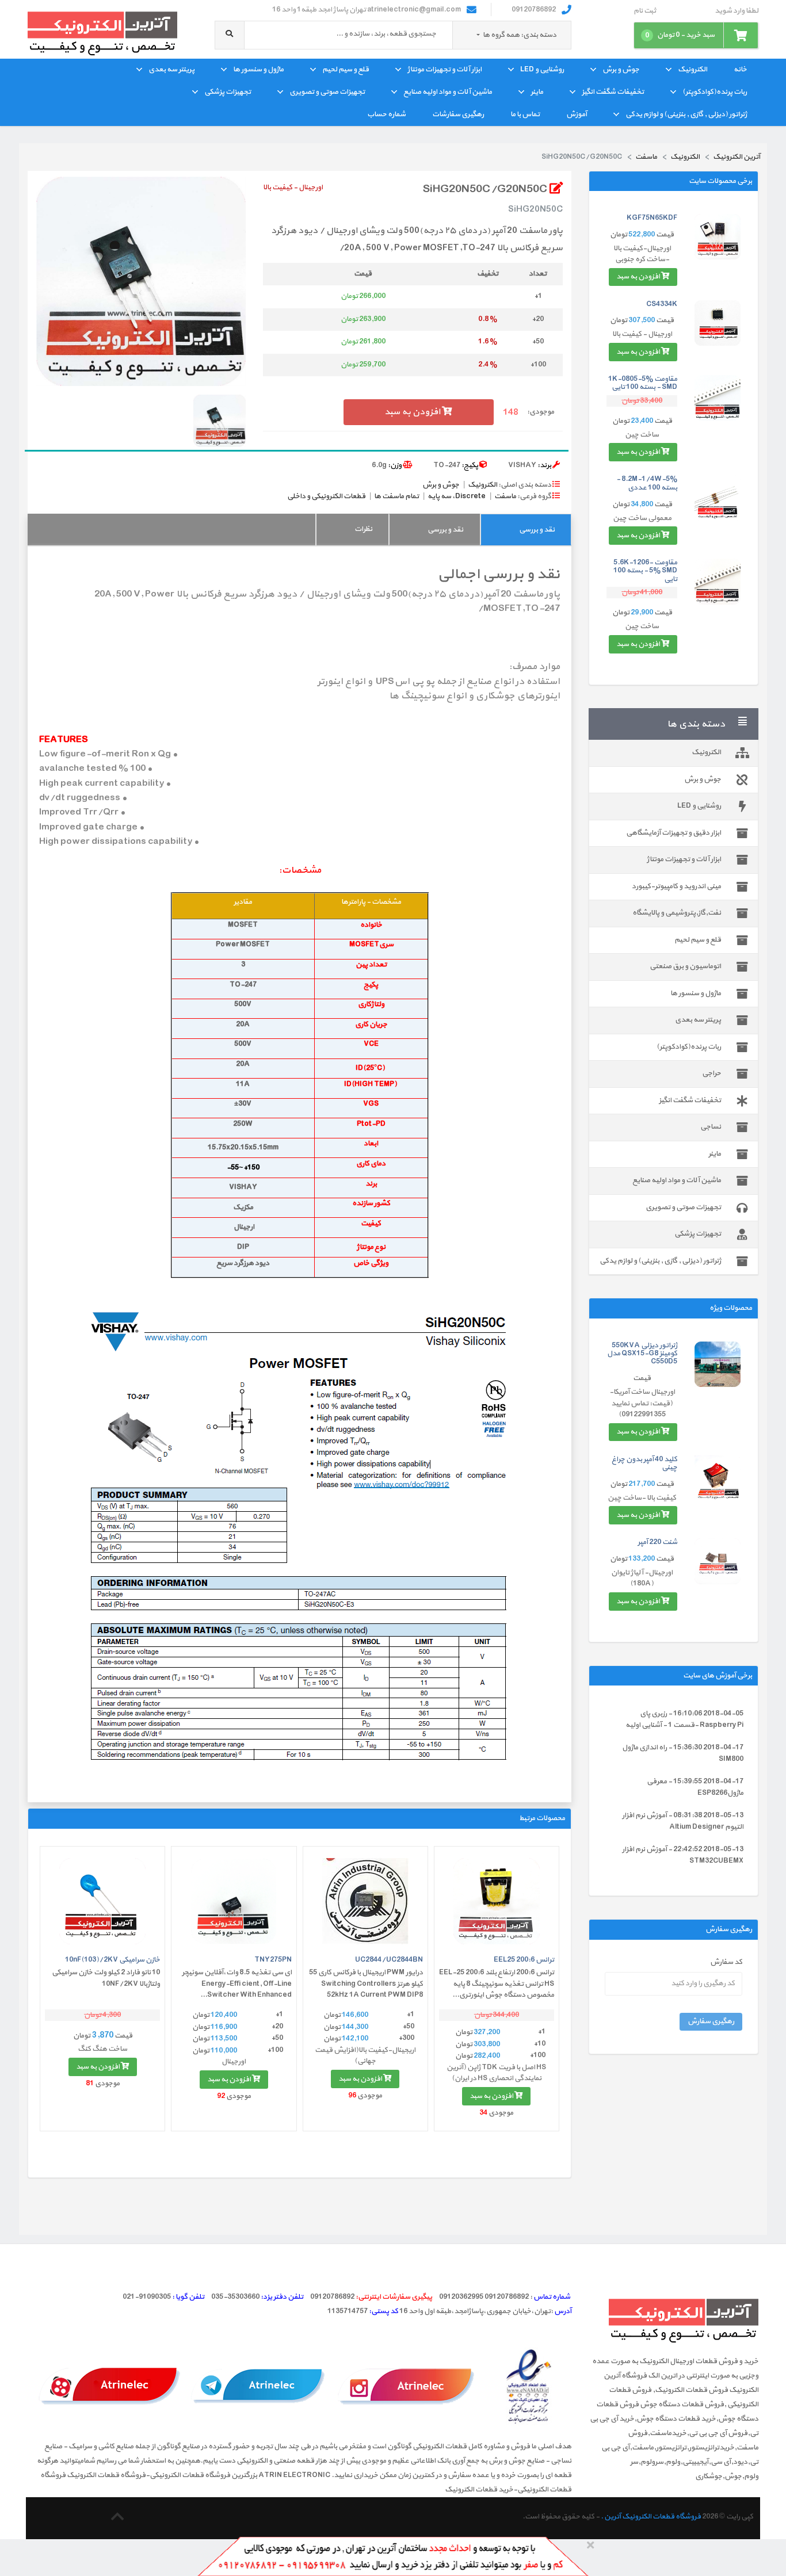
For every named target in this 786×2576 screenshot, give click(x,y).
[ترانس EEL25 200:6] (497, 1901)
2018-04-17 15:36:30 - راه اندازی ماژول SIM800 (683, 1753)
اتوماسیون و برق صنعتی (685, 966)
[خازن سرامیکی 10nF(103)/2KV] (102, 1901)
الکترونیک (692, 70)
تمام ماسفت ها (396, 496)
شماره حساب (386, 114)
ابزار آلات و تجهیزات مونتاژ (444, 70)
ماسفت (505, 496)
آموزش (577, 114)
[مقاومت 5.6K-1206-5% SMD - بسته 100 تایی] (718, 582)
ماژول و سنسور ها (258, 70)
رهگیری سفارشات (458, 114)
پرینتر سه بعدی (171, 70)
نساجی (711, 1127)
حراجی (711, 1073)
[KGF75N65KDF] (718, 237)
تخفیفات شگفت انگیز (613, 92)
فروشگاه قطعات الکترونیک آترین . (651, 2517)
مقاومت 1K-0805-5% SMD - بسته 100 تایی (643, 383)
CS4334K (662, 304)
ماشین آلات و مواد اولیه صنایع (448, 92)
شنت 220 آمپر (657, 1542)
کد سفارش (726, 1962)
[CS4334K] (718, 323)
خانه (740, 70)
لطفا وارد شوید (737, 11)
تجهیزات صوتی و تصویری (327, 92)
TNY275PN (273, 1960)
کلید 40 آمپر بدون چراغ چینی (644, 1463)
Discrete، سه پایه (457, 496)
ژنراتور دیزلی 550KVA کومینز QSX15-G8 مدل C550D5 (642, 1354)
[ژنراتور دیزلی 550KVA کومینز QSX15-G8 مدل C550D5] (718, 1365)
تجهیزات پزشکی (228, 92)
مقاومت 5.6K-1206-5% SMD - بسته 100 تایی (645, 571)
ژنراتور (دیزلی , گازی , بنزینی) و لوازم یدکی (686, 114)
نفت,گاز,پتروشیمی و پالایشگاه (677, 913)
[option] (141, 281)
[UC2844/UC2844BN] (365, 1901)
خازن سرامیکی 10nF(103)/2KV (112, 1960)
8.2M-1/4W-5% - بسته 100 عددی (647, 483)
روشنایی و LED (542, 70)
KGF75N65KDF (652, 218)
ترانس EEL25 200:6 (524, 1960)
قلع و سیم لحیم (346, 70)
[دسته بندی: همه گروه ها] (478, 35)
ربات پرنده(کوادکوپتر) (715, 92)
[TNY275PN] (234, 1901)
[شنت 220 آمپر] (718, 1561)
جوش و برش (621, 70)
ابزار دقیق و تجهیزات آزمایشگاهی (674, 833)
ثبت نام (645, 11)
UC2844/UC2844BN (389, 1960)
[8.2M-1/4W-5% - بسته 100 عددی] (718, 498)
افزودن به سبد (639, 277)
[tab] (526, 530)
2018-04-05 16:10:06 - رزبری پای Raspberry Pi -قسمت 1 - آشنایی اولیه (684, 1719)
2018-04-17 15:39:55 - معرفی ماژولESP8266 (695, 1787)
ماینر (537, 92)
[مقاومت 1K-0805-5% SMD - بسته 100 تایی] (718, 398)
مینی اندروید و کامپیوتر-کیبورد (676, 886)
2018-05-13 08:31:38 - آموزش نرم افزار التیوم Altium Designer (683, 1821)
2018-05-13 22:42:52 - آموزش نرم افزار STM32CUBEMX (683, 1855)
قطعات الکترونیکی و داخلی (326, 496)
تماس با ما (525, 114)
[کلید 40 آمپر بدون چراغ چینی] (718, 1478)
